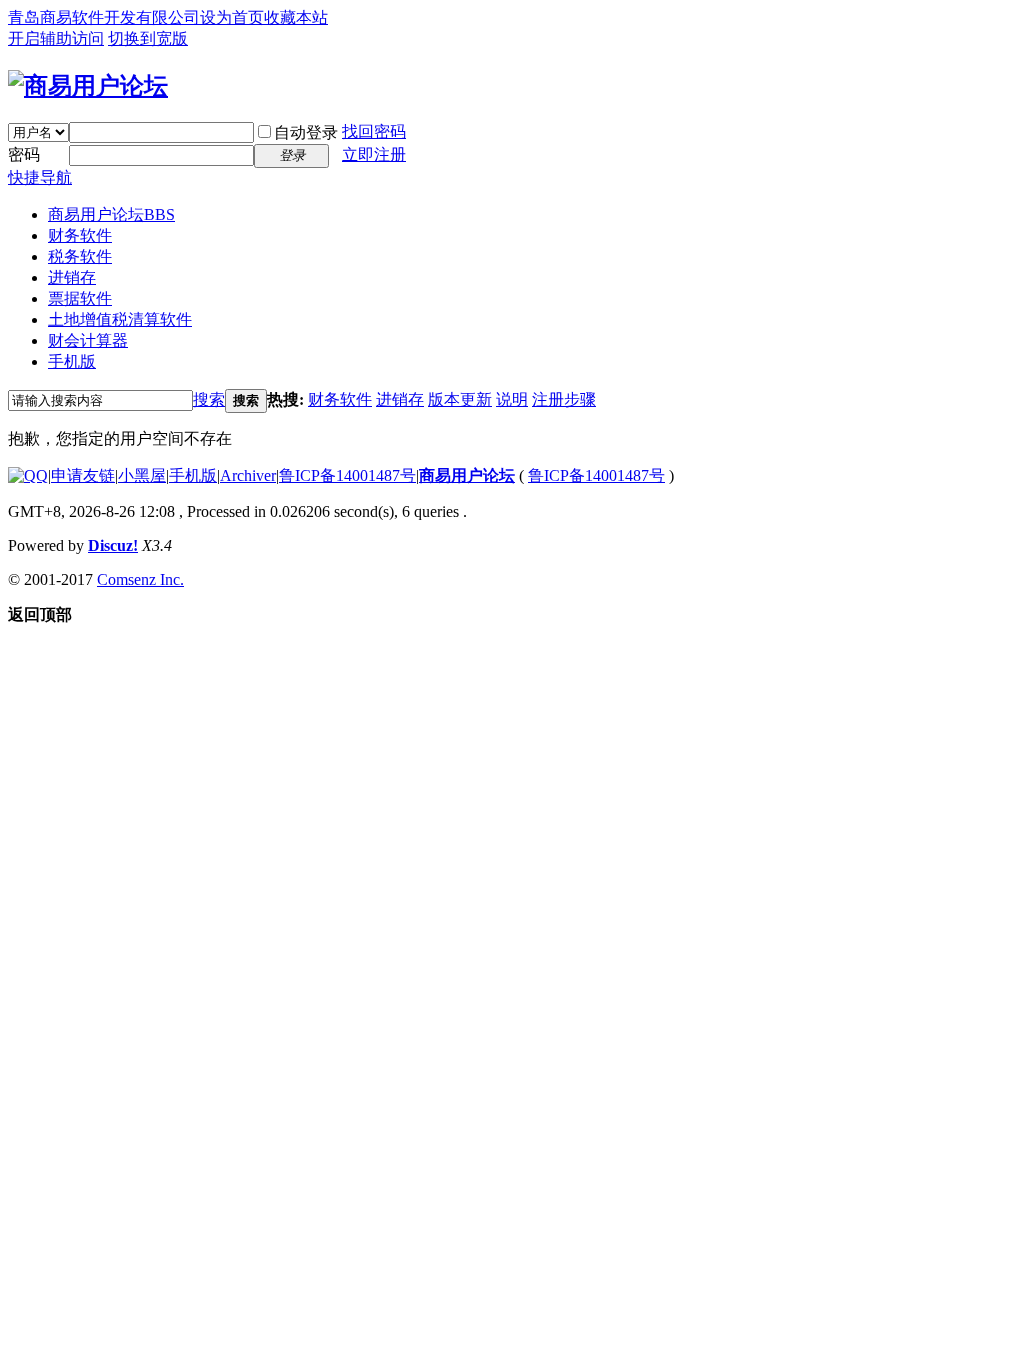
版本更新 (460, 399)
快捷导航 (40, 177)
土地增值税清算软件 (120, 319)
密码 (24, 154)
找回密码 (374, 131)
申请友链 (83, 475)
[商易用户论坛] (88, 86)
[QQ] (28, 475)
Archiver (248, 475)
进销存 (72, 277)
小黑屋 (142, 475)
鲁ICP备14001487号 (347, 475)
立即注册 (374, 154)
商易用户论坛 (111, 214)
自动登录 (306, 132)
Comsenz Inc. (140, 579)
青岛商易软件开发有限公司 (104, 17)
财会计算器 (88, 340)
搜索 (209, 399)
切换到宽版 (148, 38)
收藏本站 (296, 17)
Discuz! (113, 545)
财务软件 (80, 235)
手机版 (72, 361)
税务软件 (80, 256)
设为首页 (232, 17)
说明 (512, 399)
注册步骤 (564, 399)
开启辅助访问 (56, 38)
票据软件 (80, 298)
